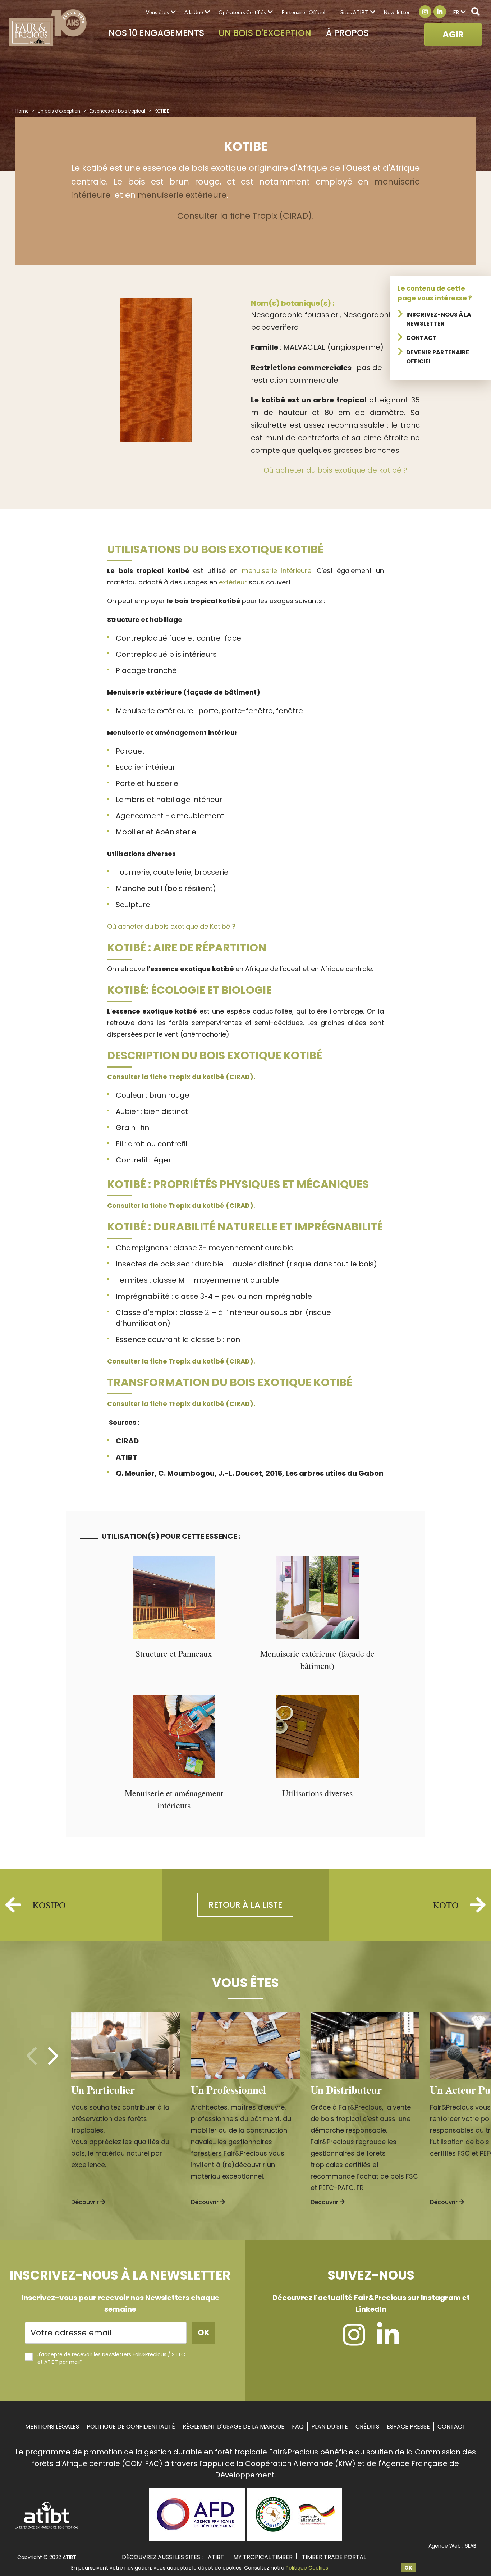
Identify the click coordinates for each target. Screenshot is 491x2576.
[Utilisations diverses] (317, 1776)
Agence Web (445, 2546)
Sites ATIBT (354, 12)
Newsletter (397, 12)
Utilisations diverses (317, 1793)
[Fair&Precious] (48, 28)
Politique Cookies (307, 2568)
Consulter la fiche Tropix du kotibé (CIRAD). (181, 1077)
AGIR (453, 34)
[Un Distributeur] (365, 2045)
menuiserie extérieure (182, 195)
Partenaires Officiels (305, 12)
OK (408, 2568)
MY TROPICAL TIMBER (263, 2557)
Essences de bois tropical (117, 111)
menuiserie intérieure (277, 571)
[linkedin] (388, 2341)
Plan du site (330, 2427)
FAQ (298, 2427)
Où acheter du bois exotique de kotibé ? (335, 470)
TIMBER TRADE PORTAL (334, 2557)
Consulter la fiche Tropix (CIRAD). (245, 216)
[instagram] (354, 2341)
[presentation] (32, 2056)
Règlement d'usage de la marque (233, 2427)
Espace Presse (408, 2427)
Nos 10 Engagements (156, 33)
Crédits (367, 2427)
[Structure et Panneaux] (174, 1636)
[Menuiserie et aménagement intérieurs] (174, 1776)
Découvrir (86, 2202)
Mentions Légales (52, 2427)
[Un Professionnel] (245, 2045)
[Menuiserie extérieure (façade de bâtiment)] (317, 1636)
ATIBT (216, 2557)
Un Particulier (103, 2090)
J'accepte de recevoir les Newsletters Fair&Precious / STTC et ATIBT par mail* (111, 2358)
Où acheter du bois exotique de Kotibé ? (171, 926)
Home (22, 111)
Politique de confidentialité (131, 2427)
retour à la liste (245, 1905)
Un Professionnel (228, 2090)
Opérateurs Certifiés (242, 12)
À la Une (194, 12)
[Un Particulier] (126, 2045)
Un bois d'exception (265, 33)
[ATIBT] (47, 2528)
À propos (347, 33)
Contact (421, 338)
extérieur (233, 582)
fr (456, 12)
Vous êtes (157, 12)
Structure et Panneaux (174, 1653)
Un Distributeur (346, 2090)
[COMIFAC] (294, 2538)
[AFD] (197, 2538)
